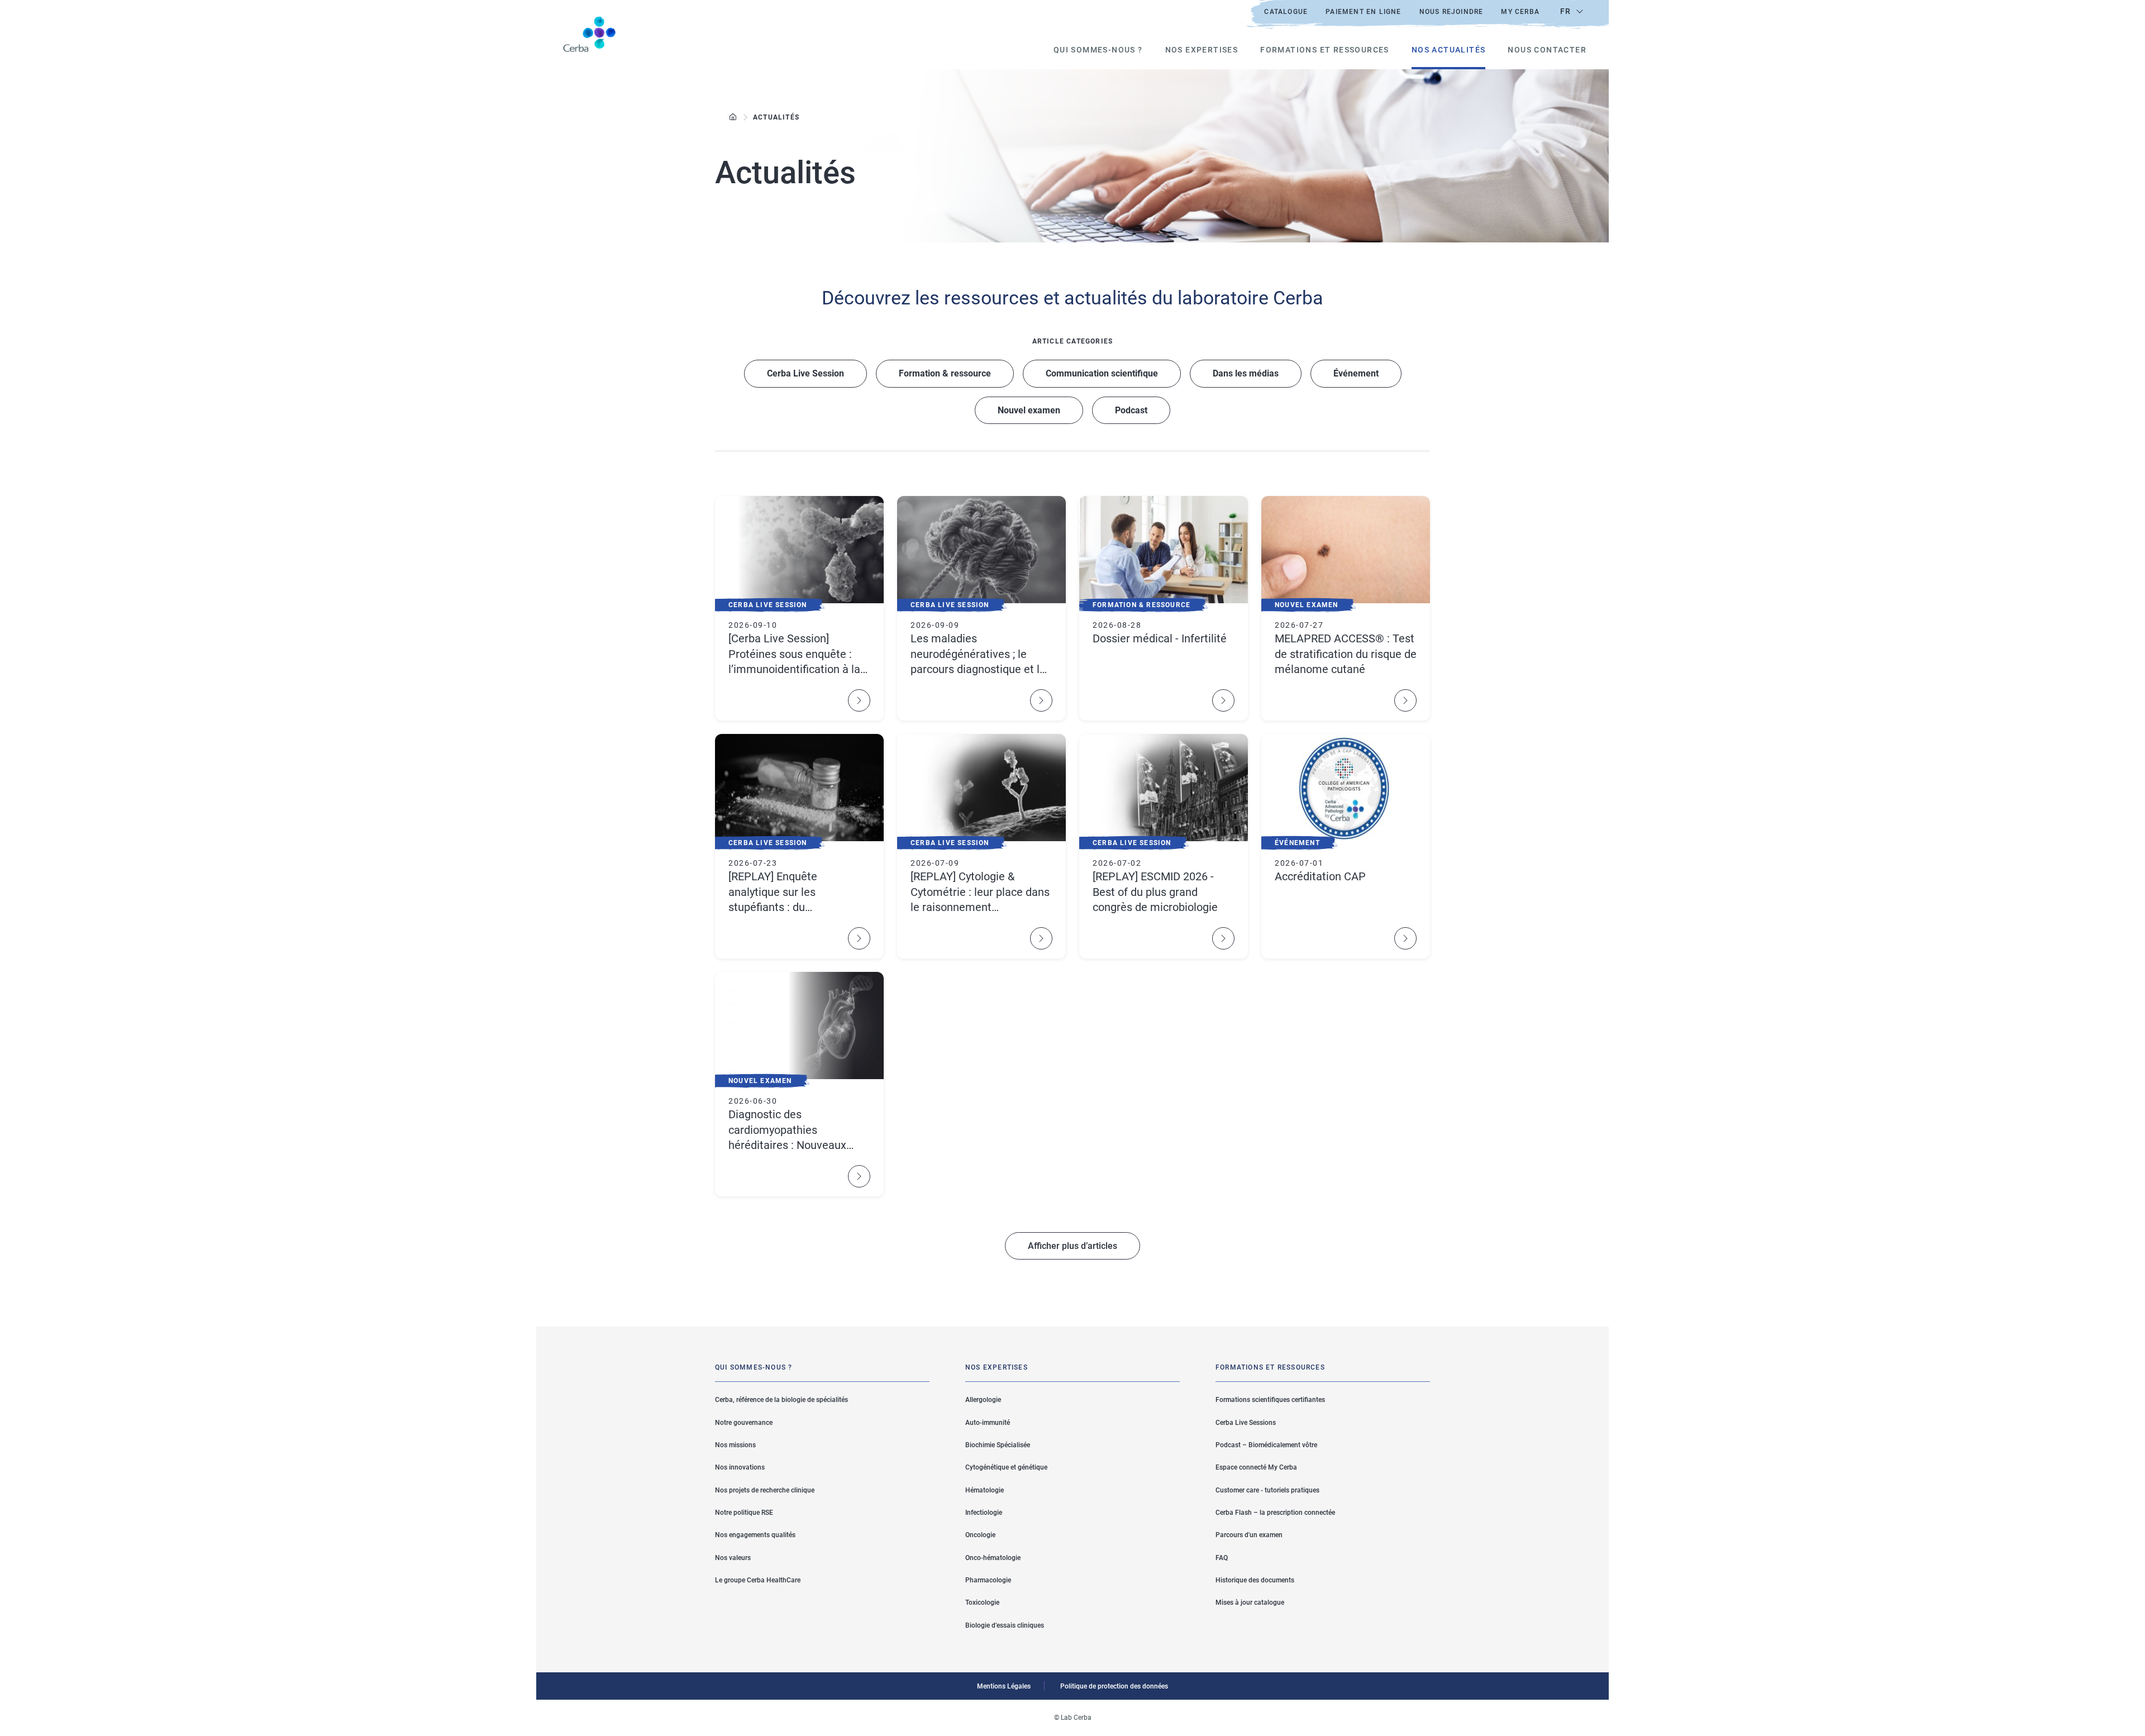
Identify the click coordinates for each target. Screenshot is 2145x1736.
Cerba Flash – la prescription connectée (1275, 1513)
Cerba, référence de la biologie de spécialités (781, 1400)
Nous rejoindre (1452, 12)
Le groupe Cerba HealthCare (758, 1580)
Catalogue (1286, 12)
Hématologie (985, 1490)
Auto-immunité (988, 1423)
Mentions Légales (1004, 1686)
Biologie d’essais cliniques (1005, 1625)
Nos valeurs (733, 1558)
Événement (1356, 373)
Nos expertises (1202, 50)
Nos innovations (740, 1467)
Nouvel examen (1029, 410)
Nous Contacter (1547, 50)
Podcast (1131, 410)
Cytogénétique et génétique (1006, 1467)
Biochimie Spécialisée (998, 1445)
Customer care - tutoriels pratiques (1267, 1490)
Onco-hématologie (993, 1558)
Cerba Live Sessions (1246, 1423)
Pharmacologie (988, 1580)
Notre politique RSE (744, 1513)
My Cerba (1520, 12)
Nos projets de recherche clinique (765, 1490)
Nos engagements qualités (755, 1535)
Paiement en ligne (1363, 12)
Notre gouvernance (744, 1423)
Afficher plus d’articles (1072, 1246)
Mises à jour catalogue (1250, 1603)
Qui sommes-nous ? (1098, 50)
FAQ (1222, 1558)
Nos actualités (1449, 50)
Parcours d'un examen (1249, 1535)
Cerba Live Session (805, 373)
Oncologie (980, 1535)
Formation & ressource (945, 373)
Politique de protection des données (1114, 1686)
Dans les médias (1246, 373)
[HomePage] (733, 117)
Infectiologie (984, 1513)
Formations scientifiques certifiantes (1270, 1400)
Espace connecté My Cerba (1256, 1467)
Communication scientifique (1102, 373)
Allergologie (983, 1400)
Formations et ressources (1325, 50)
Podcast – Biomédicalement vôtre (1266, 1445)
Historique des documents (1255, 1580)
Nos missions (735, 1445)
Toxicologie (982, 1603)
